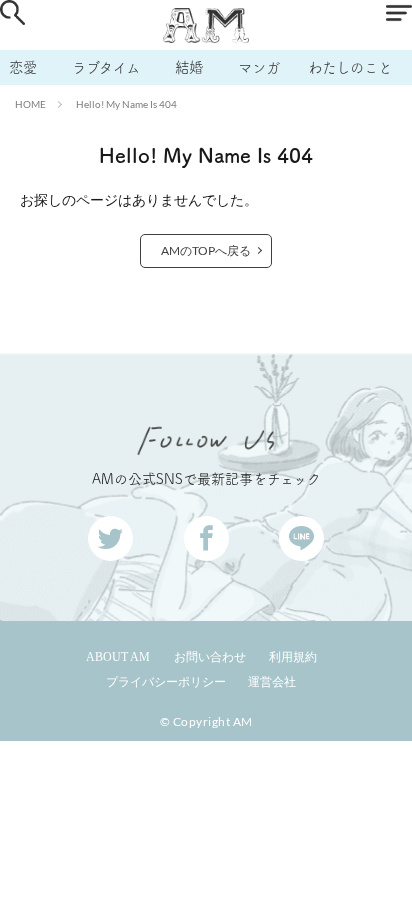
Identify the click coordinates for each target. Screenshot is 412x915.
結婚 (189, 67)
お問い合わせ (210, 657)
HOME (30, 104)
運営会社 (272, 682)
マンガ (259, 67)
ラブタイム (106, 67)
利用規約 (293, 657)
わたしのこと (350, 67)
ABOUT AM (118, 657)
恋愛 (23, 67)
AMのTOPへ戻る (206, 250)
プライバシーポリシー (166, 682)
